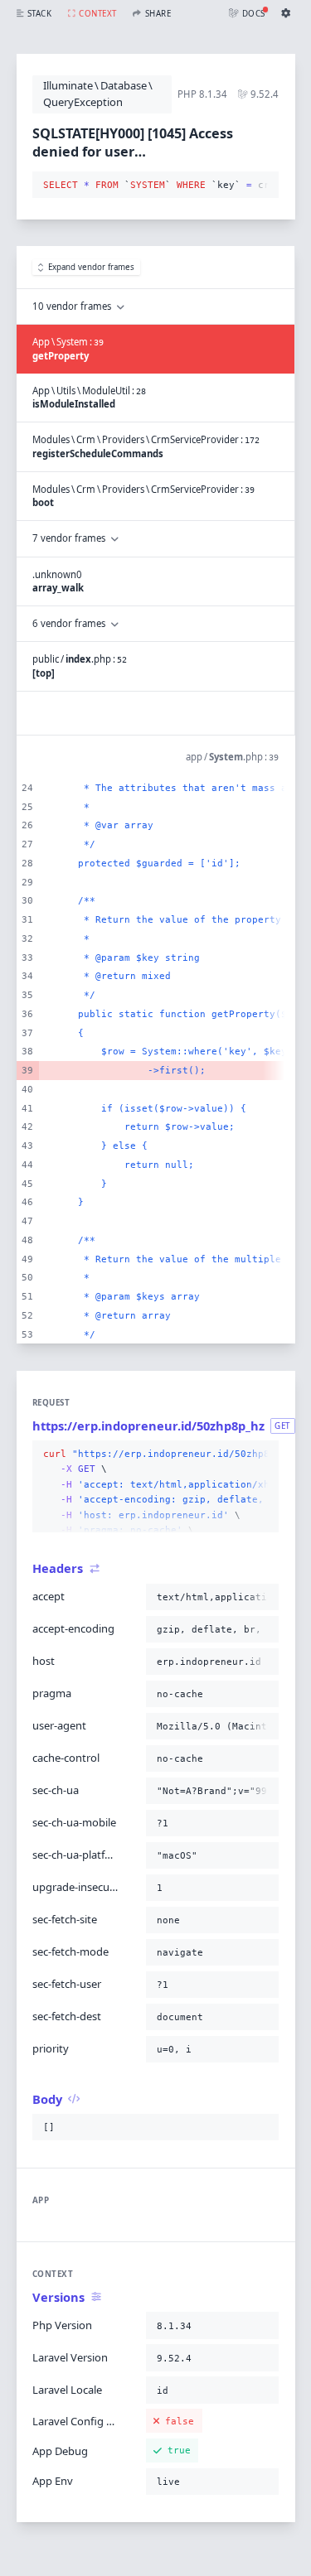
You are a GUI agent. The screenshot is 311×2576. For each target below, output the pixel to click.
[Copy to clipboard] (263, 186)
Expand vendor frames (91, 267)
